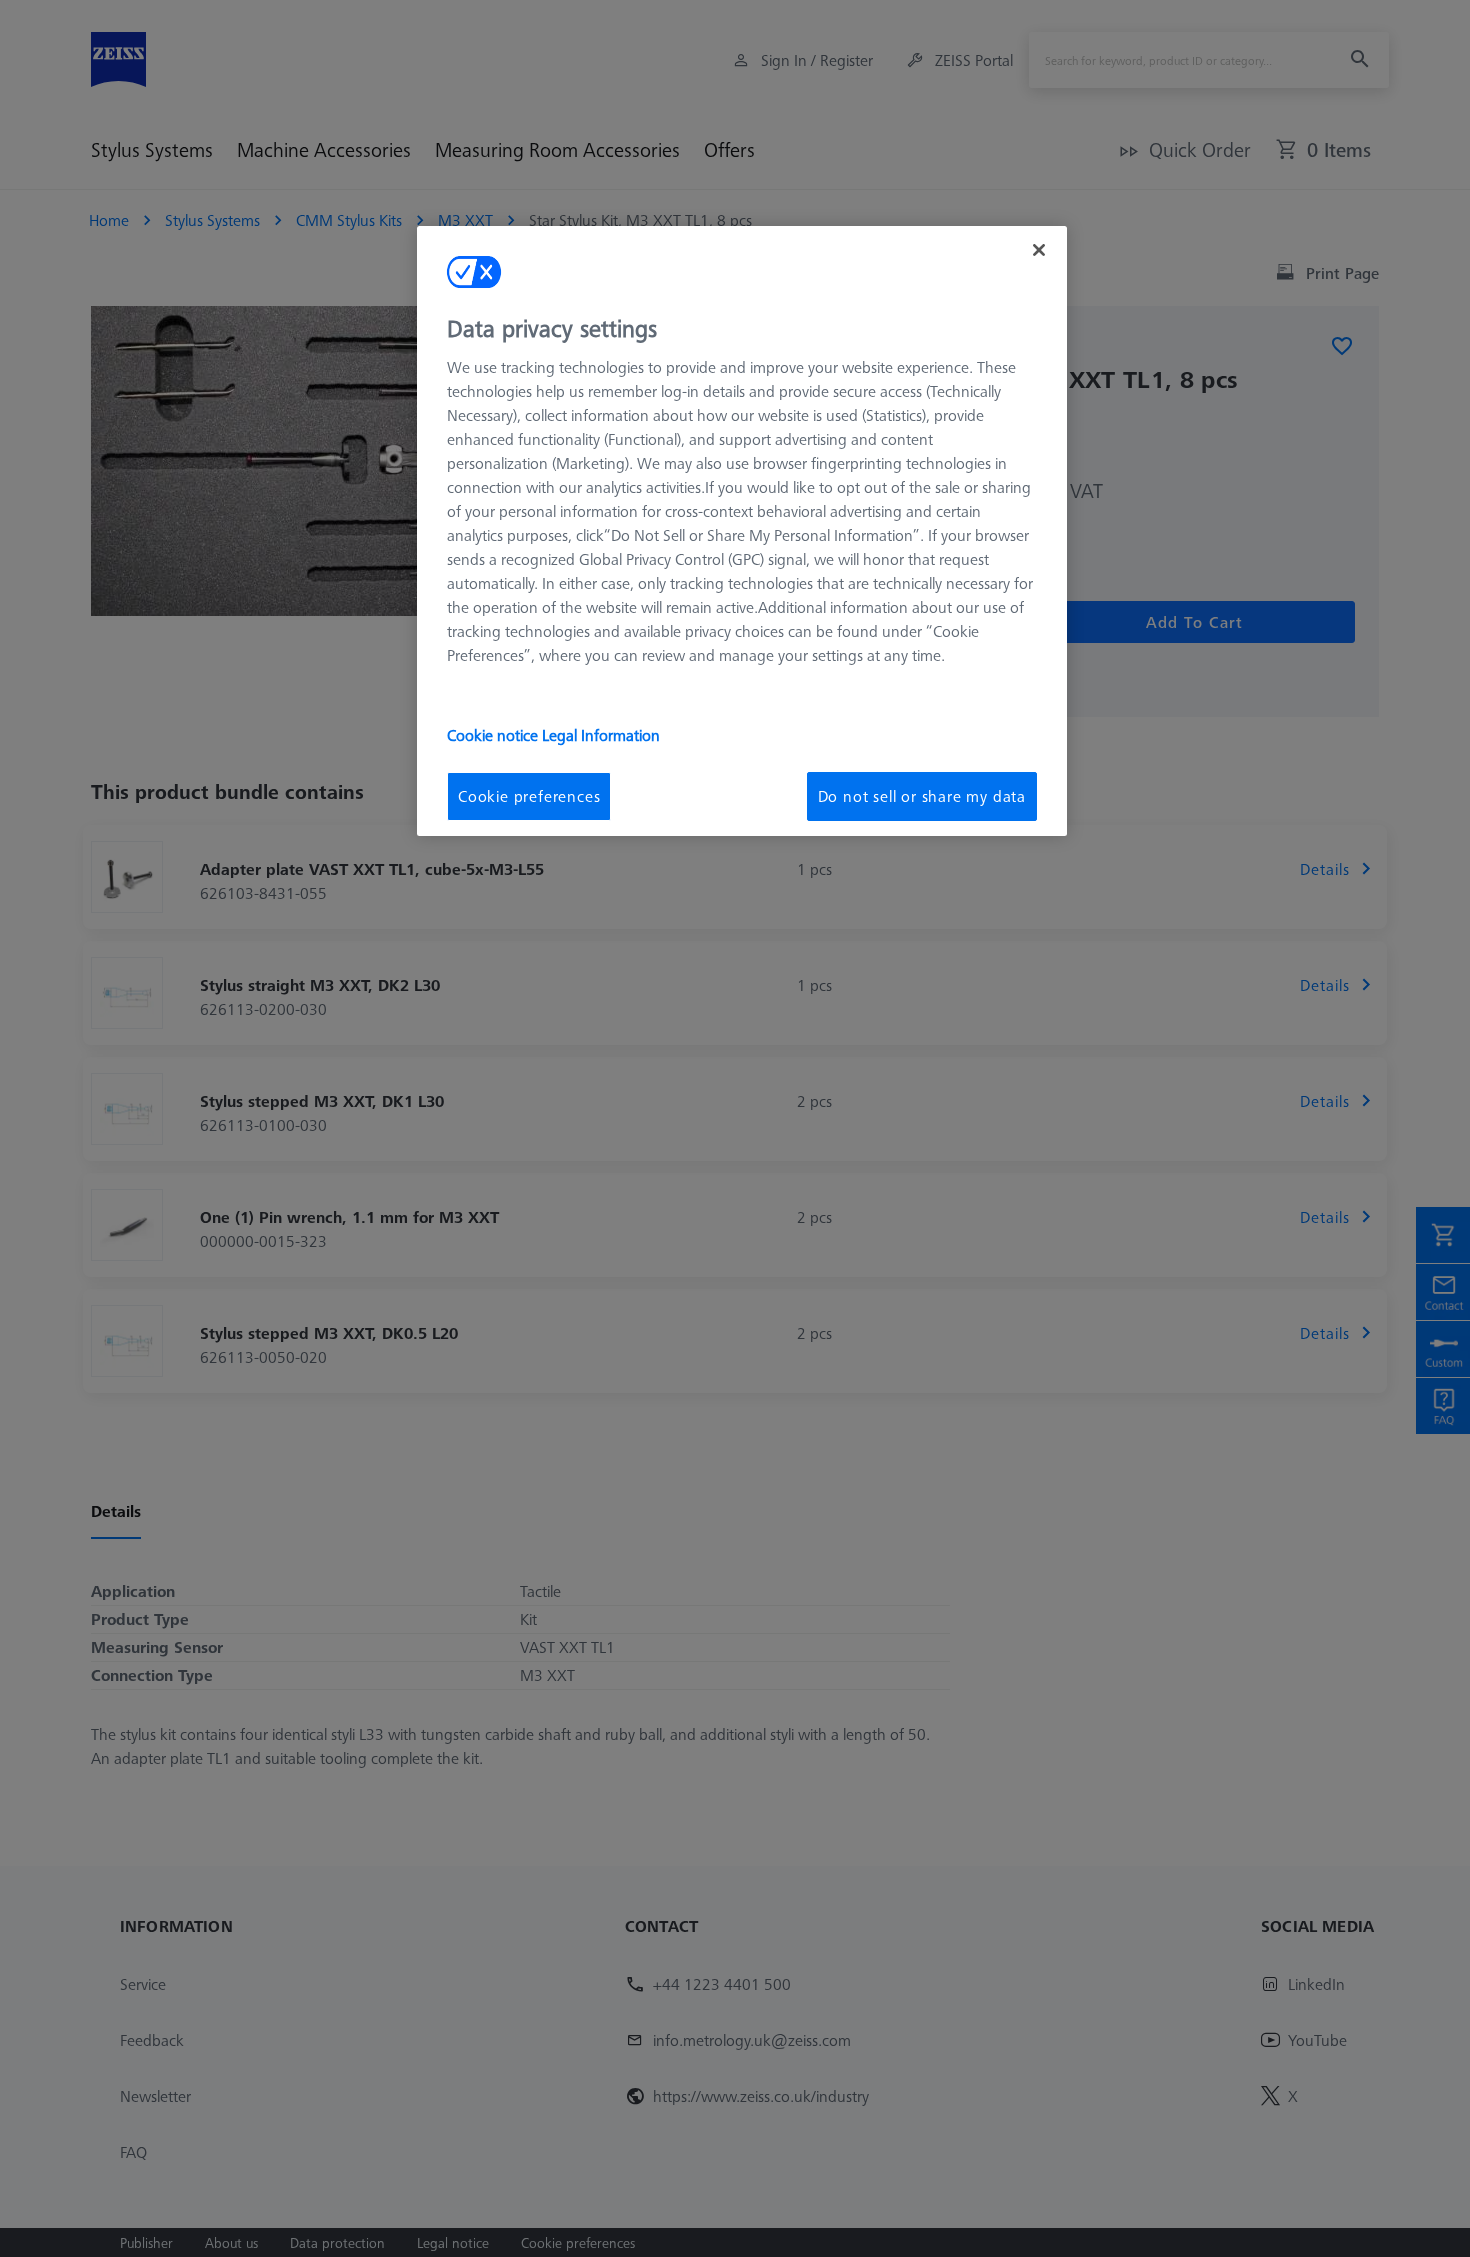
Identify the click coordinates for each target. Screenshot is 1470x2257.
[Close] (1039, 250)
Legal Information (601, 735)
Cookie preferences (529, 796)
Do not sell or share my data (922, 796)
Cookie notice (494, 735)
